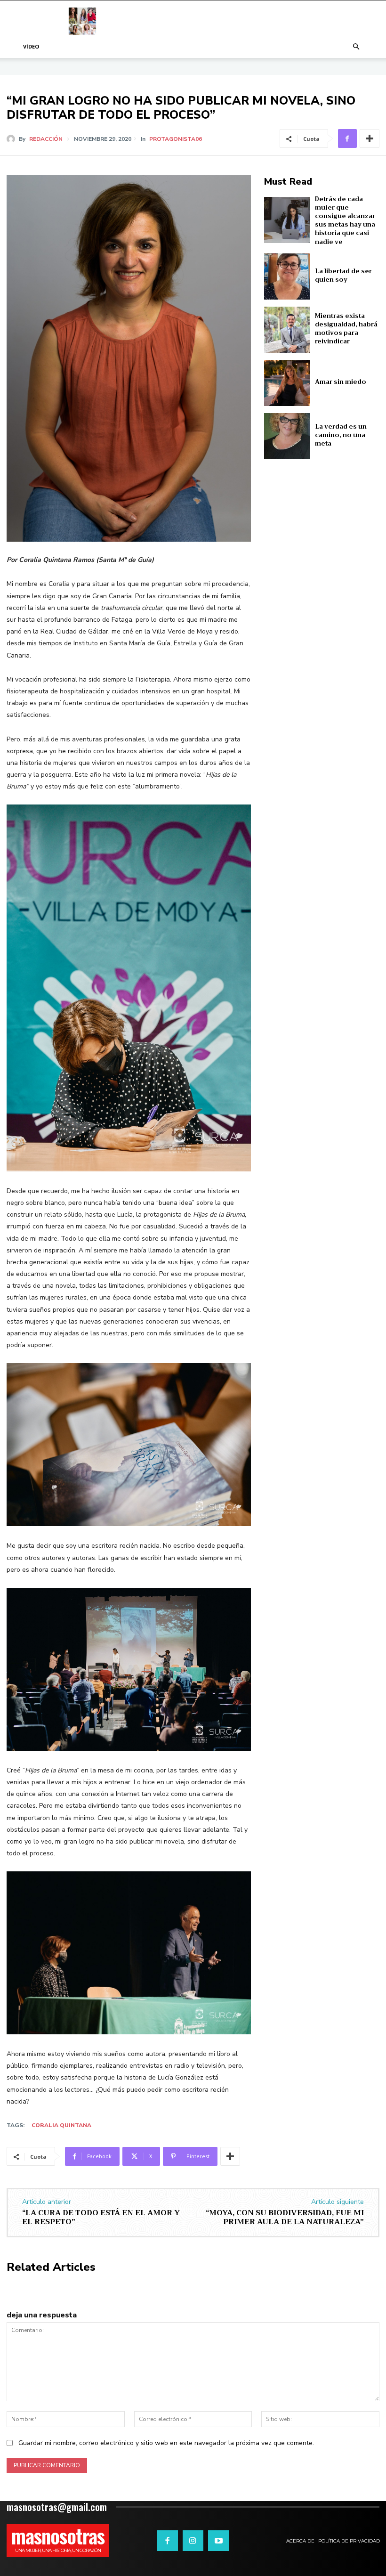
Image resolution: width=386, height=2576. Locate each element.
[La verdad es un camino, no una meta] (287, 436)
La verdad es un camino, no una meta (341, 435)
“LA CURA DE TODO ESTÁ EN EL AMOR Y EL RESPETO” (101, 2217)
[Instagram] (193, 2541)
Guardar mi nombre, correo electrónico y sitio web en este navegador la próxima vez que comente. (166, 2443)
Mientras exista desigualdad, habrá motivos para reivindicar (346, 329)
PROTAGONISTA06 (176, 139)
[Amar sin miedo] (287, 383)
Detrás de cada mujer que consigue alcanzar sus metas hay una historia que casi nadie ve (345, 220)
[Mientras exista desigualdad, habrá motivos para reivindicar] (287, 330)
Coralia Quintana (61, 2125)
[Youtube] (218, 2541)
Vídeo (31, 46)
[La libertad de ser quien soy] (287, 276)
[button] (356, 47)
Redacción (46, 139)
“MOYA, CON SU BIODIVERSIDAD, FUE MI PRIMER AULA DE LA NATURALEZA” (285, 2217)
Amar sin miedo (341, 382)
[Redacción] (13, 139)
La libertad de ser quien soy (343, 275)
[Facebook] (347, 138)
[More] (370, 138)
